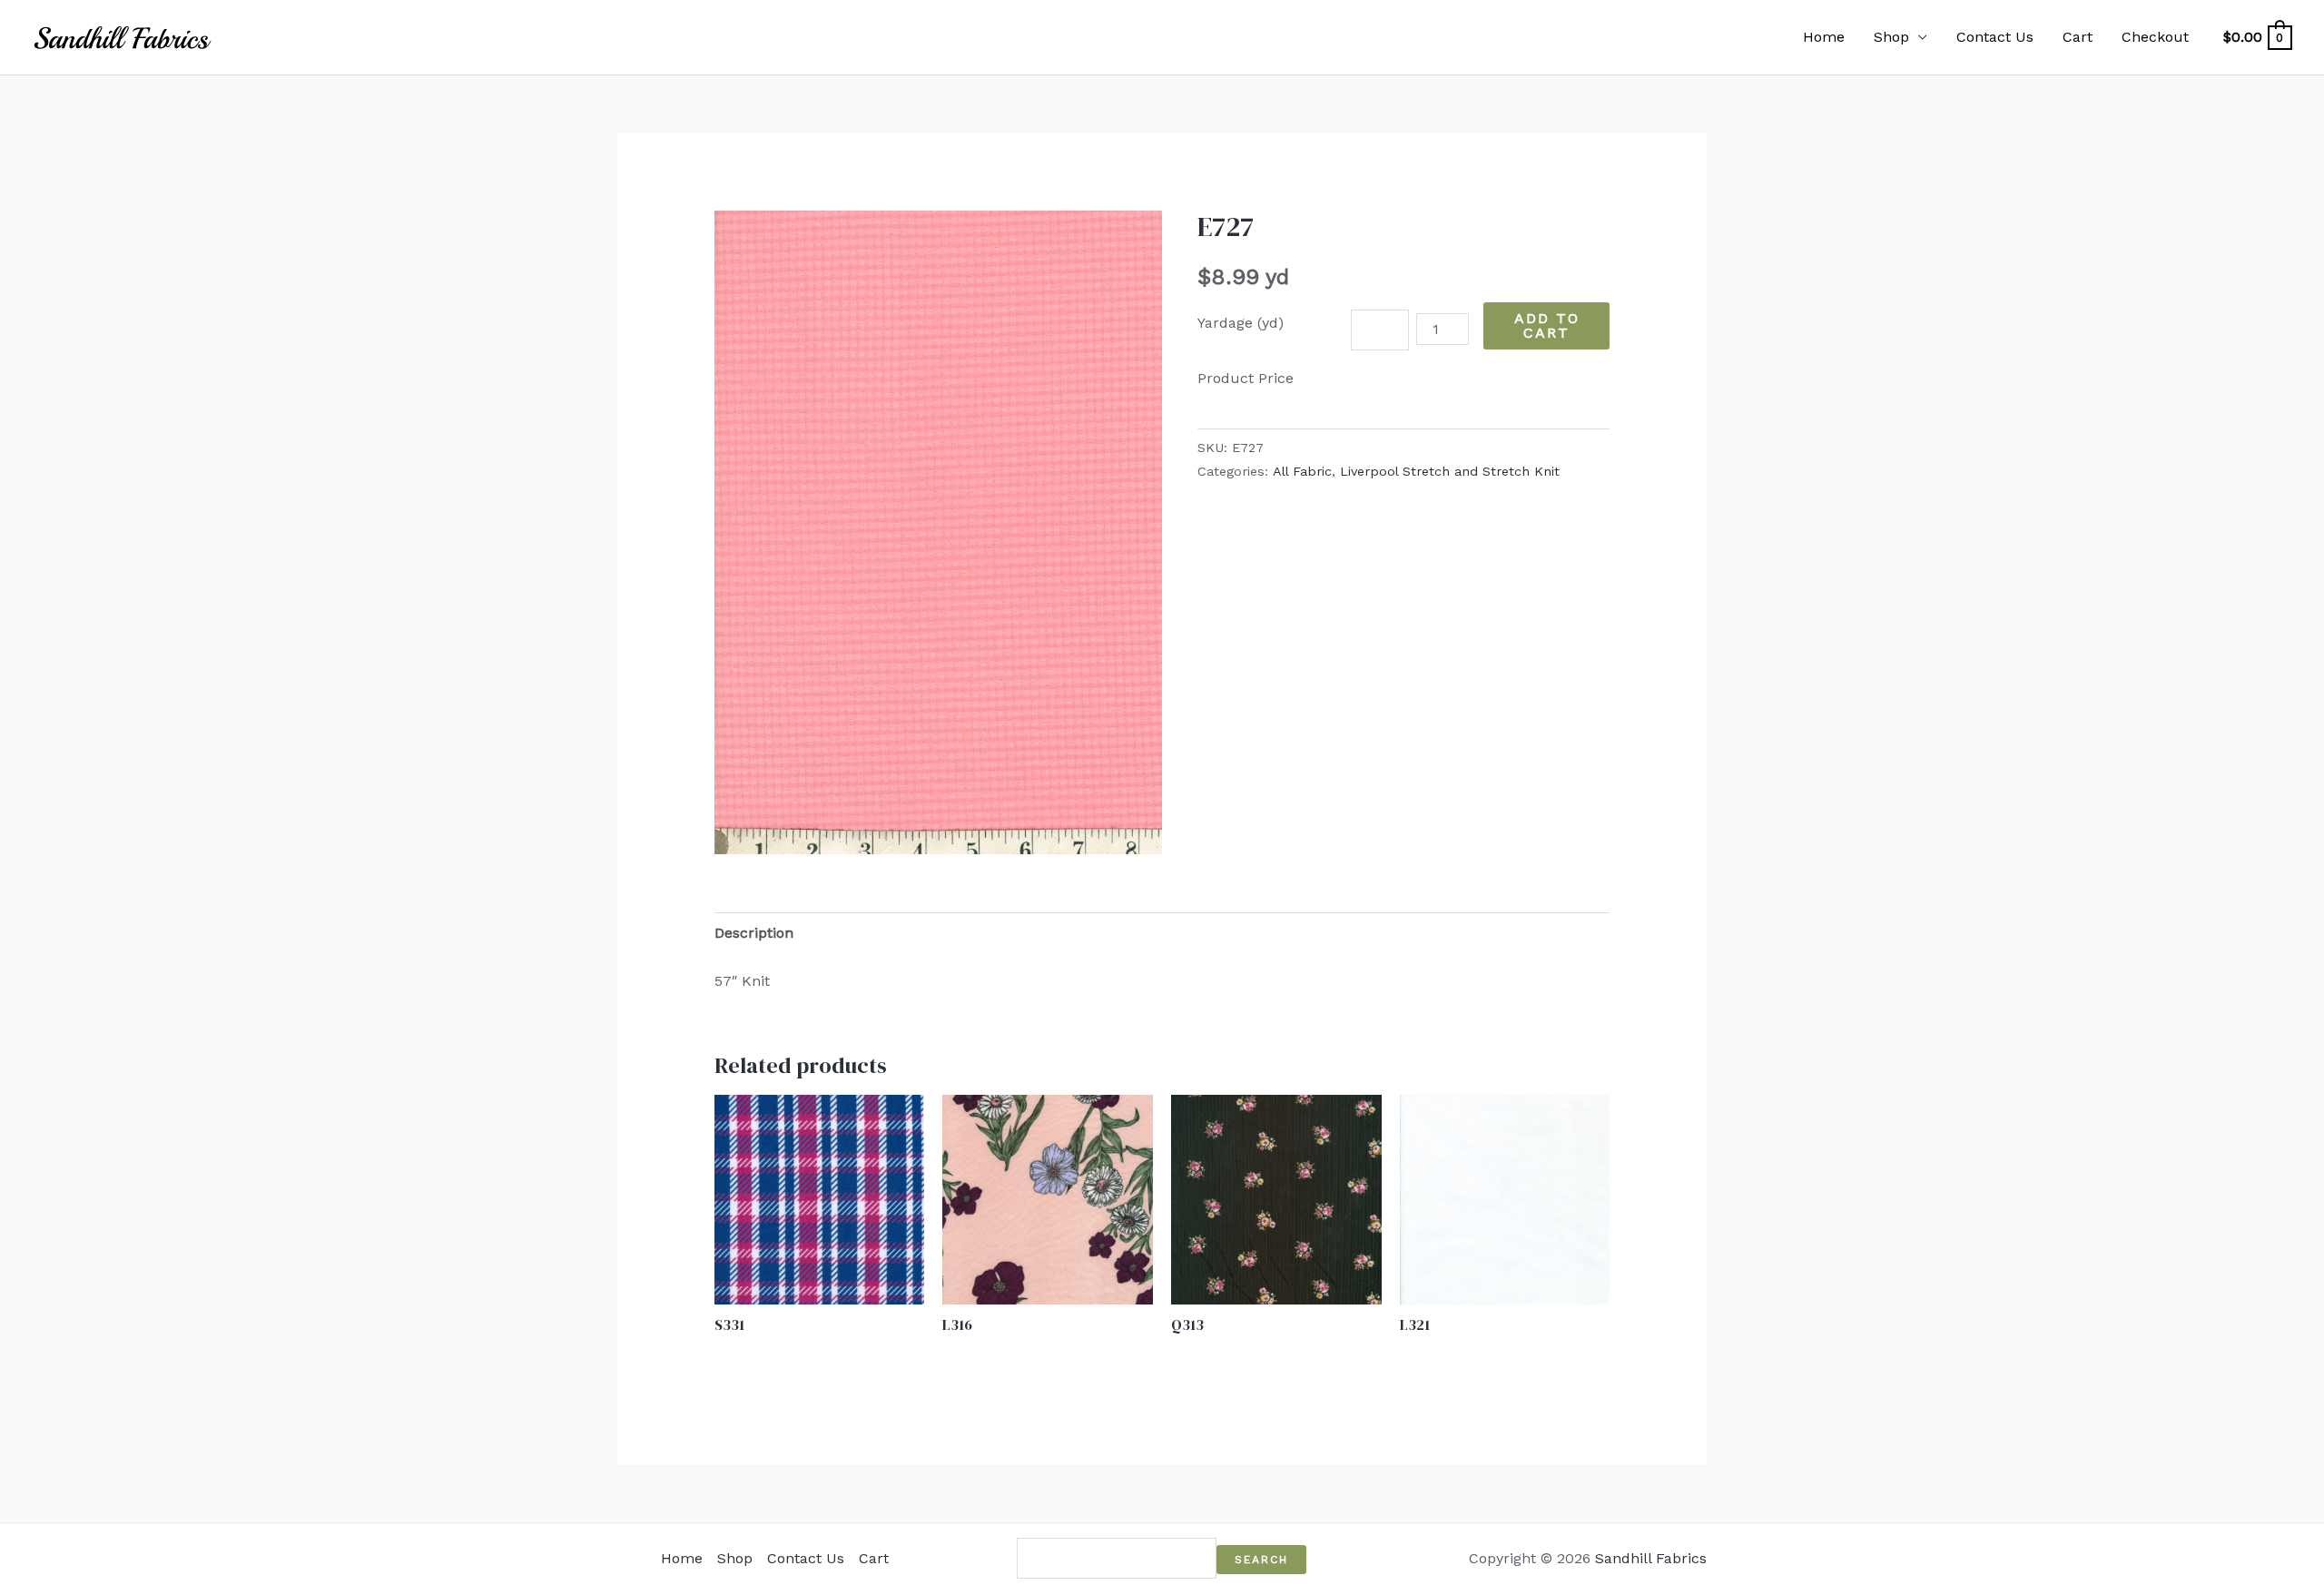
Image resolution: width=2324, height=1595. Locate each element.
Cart (2078, 37)
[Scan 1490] (938, 532)
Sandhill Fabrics (1651, 1558)
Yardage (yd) (1241, 323)
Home (1824, 37)
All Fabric (1302, 471)
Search (1261, 1560)
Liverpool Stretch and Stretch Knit (1450, 471)
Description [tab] (754, 933)
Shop (1891, 37)
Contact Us (1995, 37)
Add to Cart (1547, 325)
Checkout (2155, 37)
